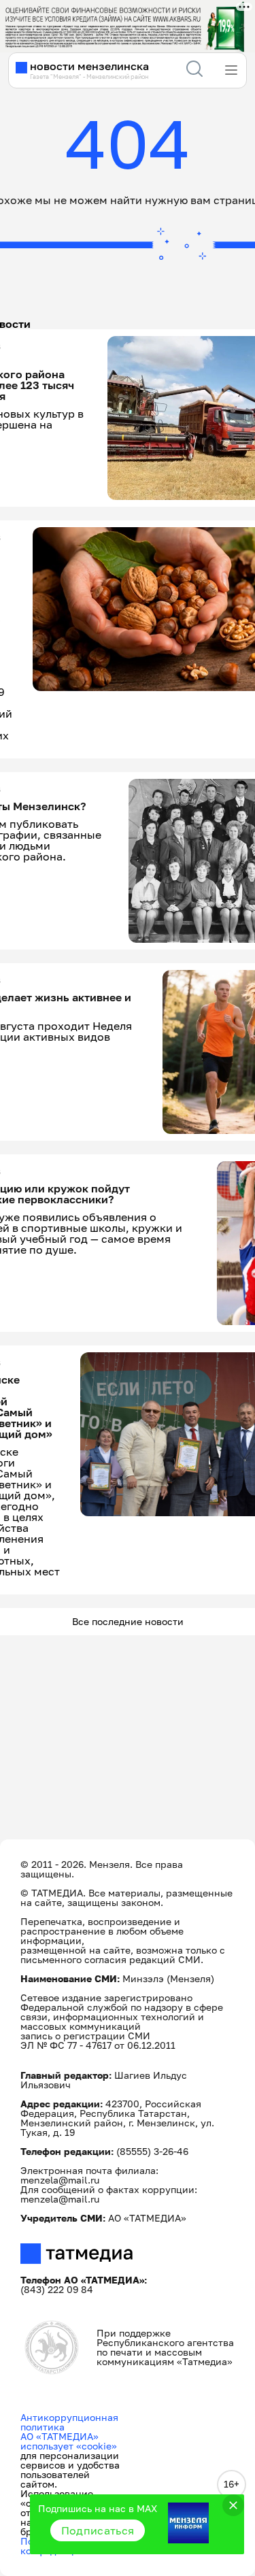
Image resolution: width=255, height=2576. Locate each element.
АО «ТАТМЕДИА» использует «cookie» (69, 2441)
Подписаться (98, 2530)
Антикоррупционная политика (69, 2422)
